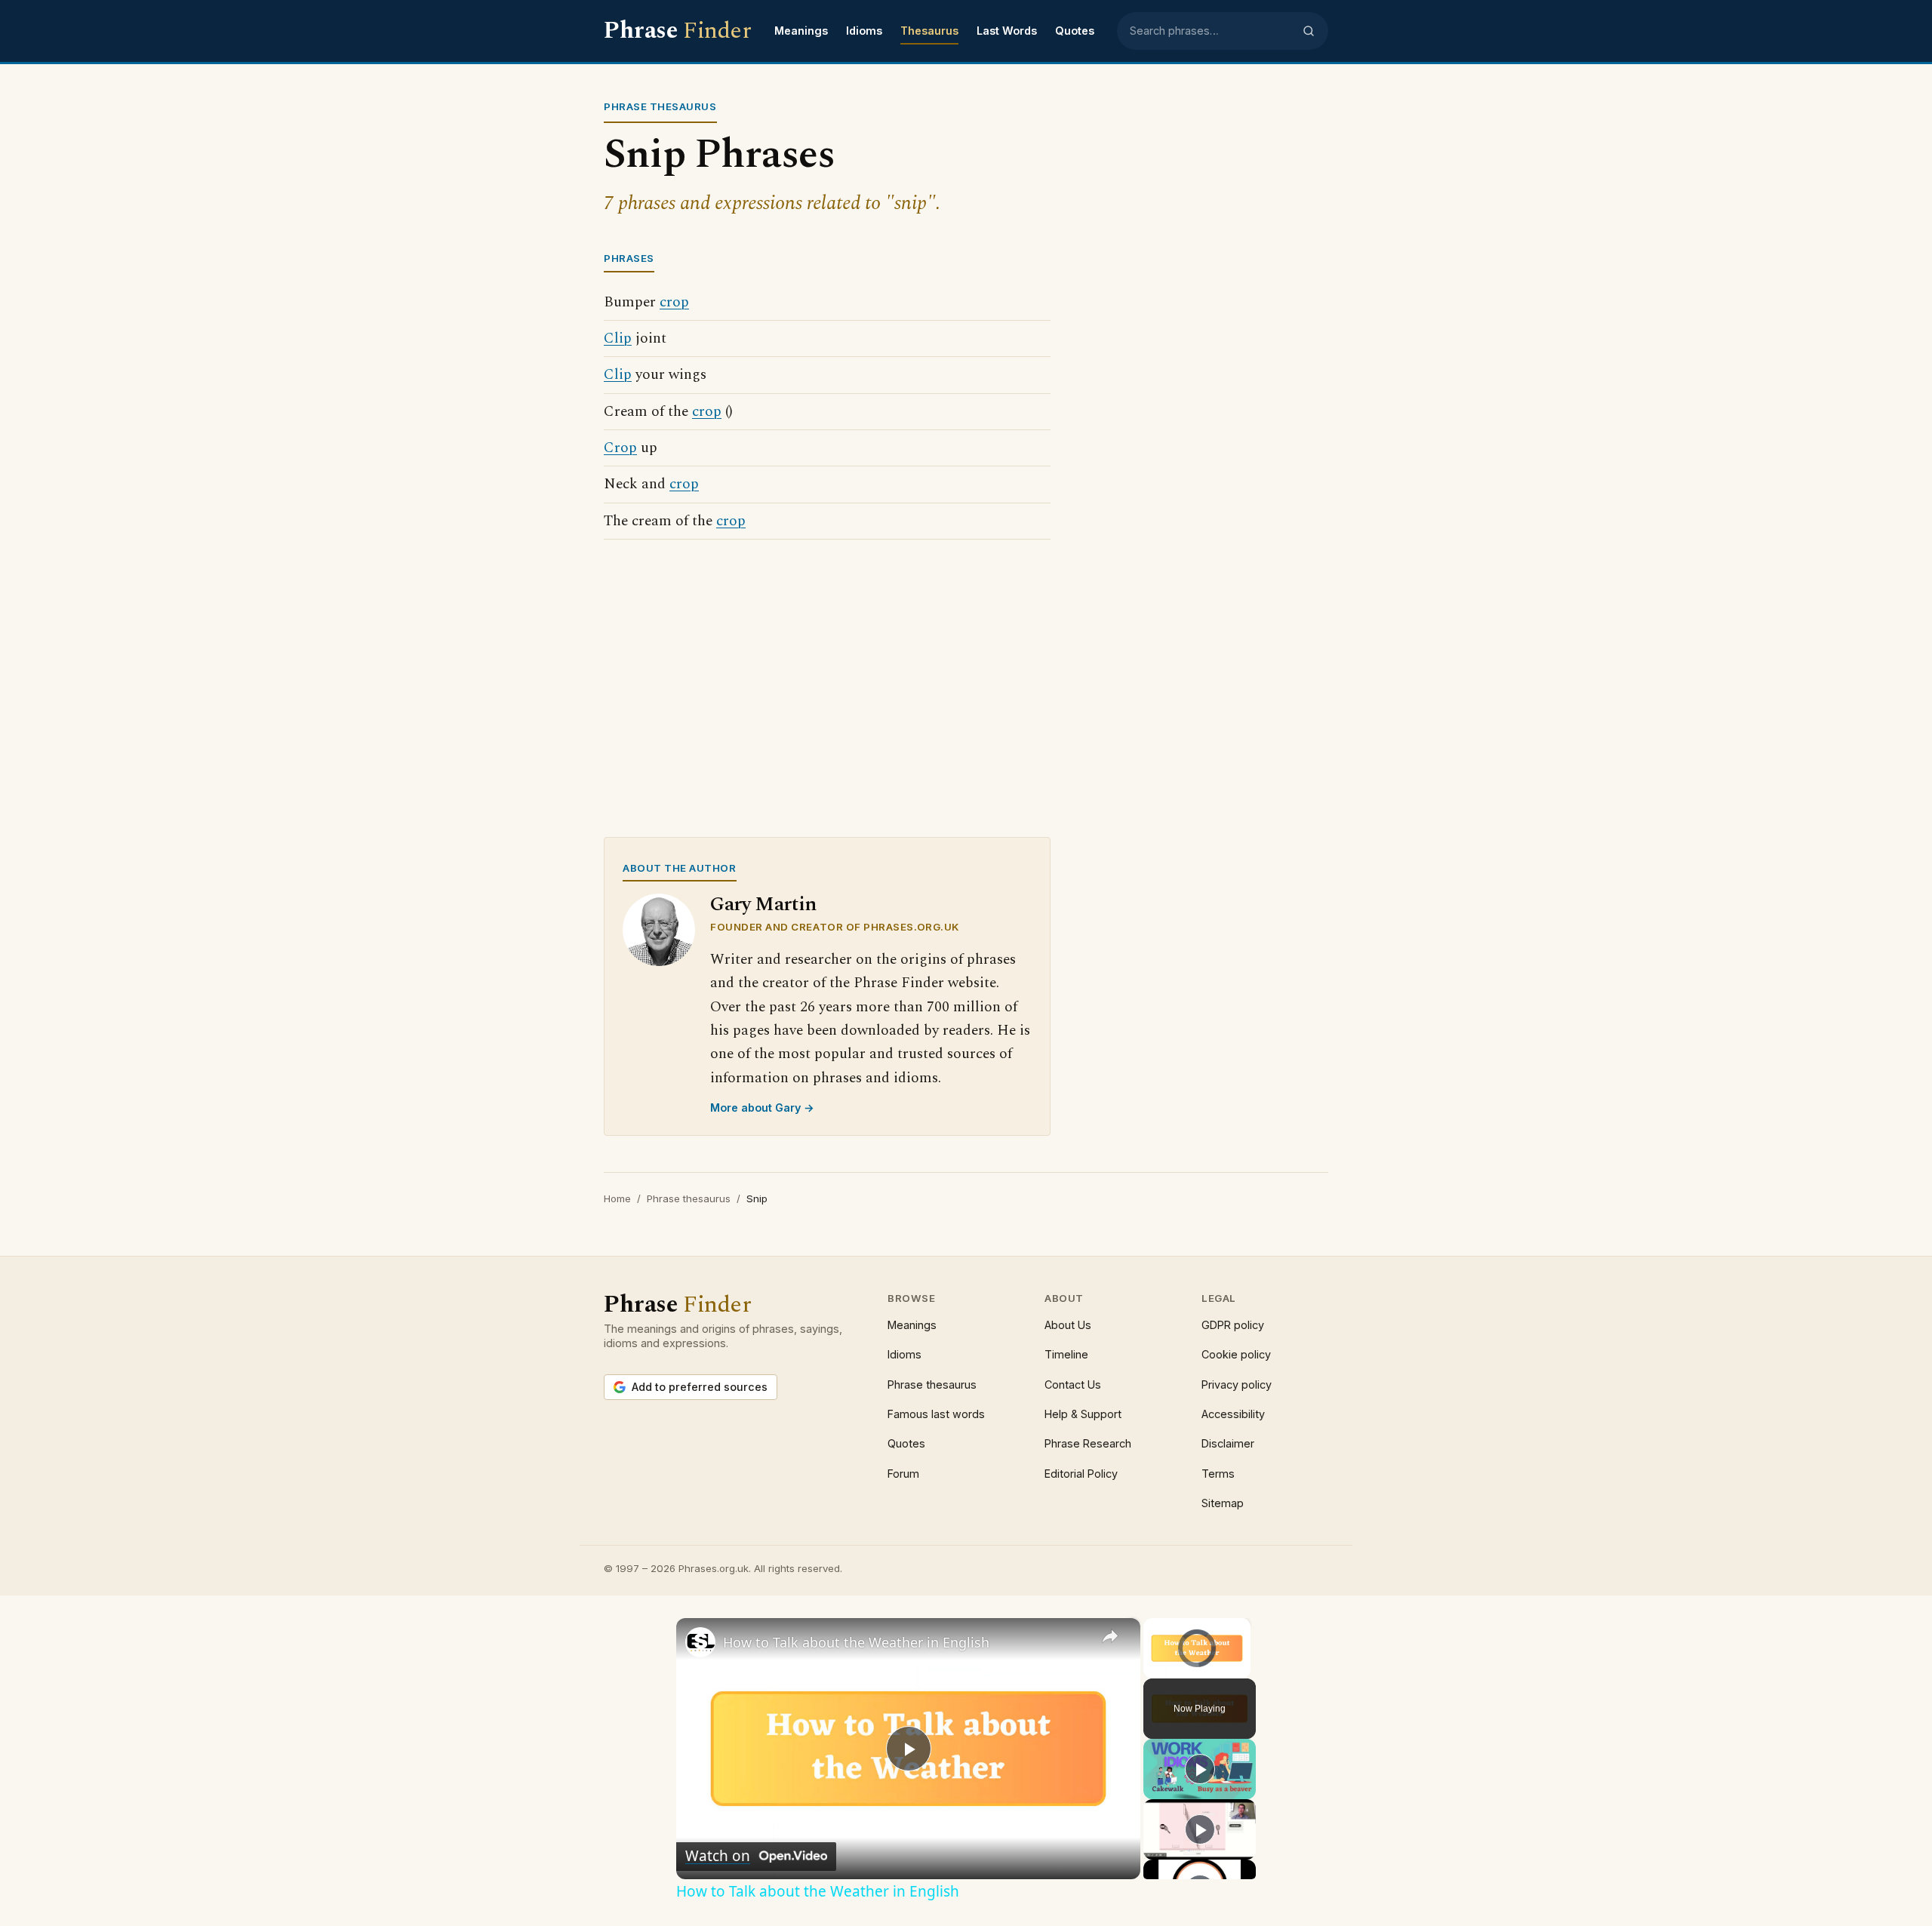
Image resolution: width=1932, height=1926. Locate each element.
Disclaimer (1228, 1443)
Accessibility (1233, 1414)
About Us (1068, 1325)
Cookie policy (1236, 1354)
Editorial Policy (1081, 1474)
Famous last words (936, 1414)
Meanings (801, 31)
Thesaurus (929, 31)
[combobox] (1211, 31)
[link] (700, 1642)
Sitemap (1223, 1503)
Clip (618, 338)
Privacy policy (1237, 1385)
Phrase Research (1088, 1443)
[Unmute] (1171, 1669)
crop (674, 302)
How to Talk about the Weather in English (856, 1642)
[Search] (1309, 31)
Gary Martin (763, 905)
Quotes (1075, 31)
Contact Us (1073, 1385)
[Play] (1152, 1669)
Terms (1218, 1474)
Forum (903, 1474)
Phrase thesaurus (689, 1198)
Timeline (1066, 1354)
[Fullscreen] (1241, 1669)
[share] (1110, 1636)
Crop (620, 448)
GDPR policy (1233, 1325)
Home (617, 1198)
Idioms (864, 31)
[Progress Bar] (1197, 1660)
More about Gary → (762, 1108)
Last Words (1007, 31)
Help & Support (1083, 1414)
